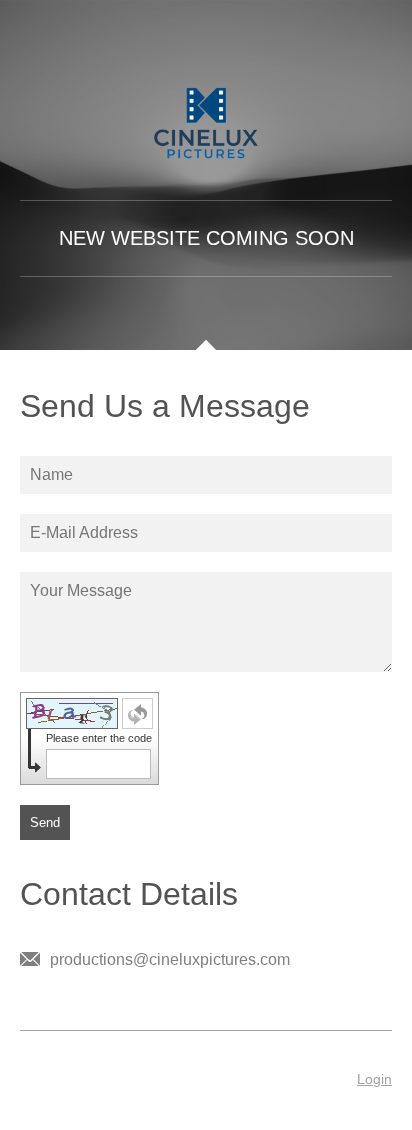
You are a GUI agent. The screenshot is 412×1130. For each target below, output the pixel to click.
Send (45, 822)
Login (374, 1079)
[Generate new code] (137, 713)
